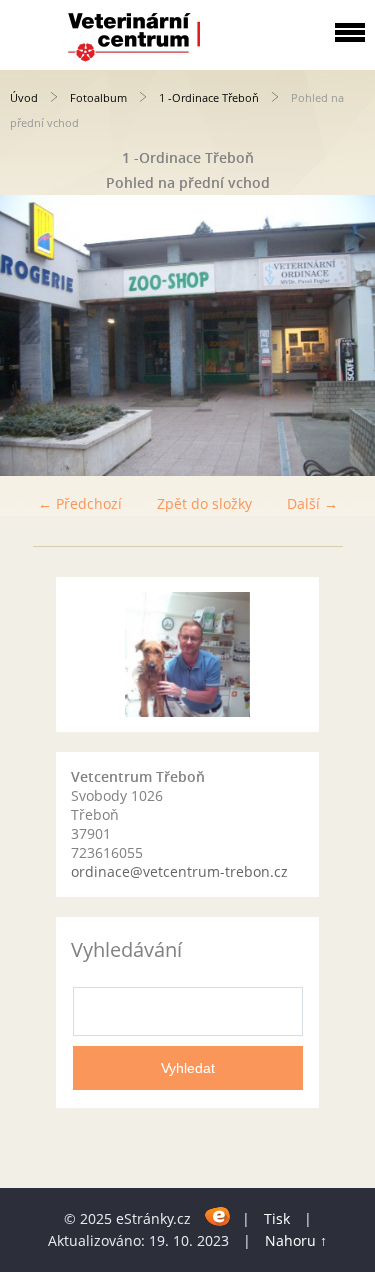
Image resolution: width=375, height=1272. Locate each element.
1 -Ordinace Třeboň (209, 97)
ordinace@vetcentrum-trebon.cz (179, 871)
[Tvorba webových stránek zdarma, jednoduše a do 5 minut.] (218, 1215)
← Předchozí (80, 503)
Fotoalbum (98, 97)
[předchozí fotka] (32, 335)
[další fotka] (342, 335)
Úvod (24, 97)
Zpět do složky (204, 503)
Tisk (277, 1218)
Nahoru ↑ (296, 1240)
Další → (312, 503)
